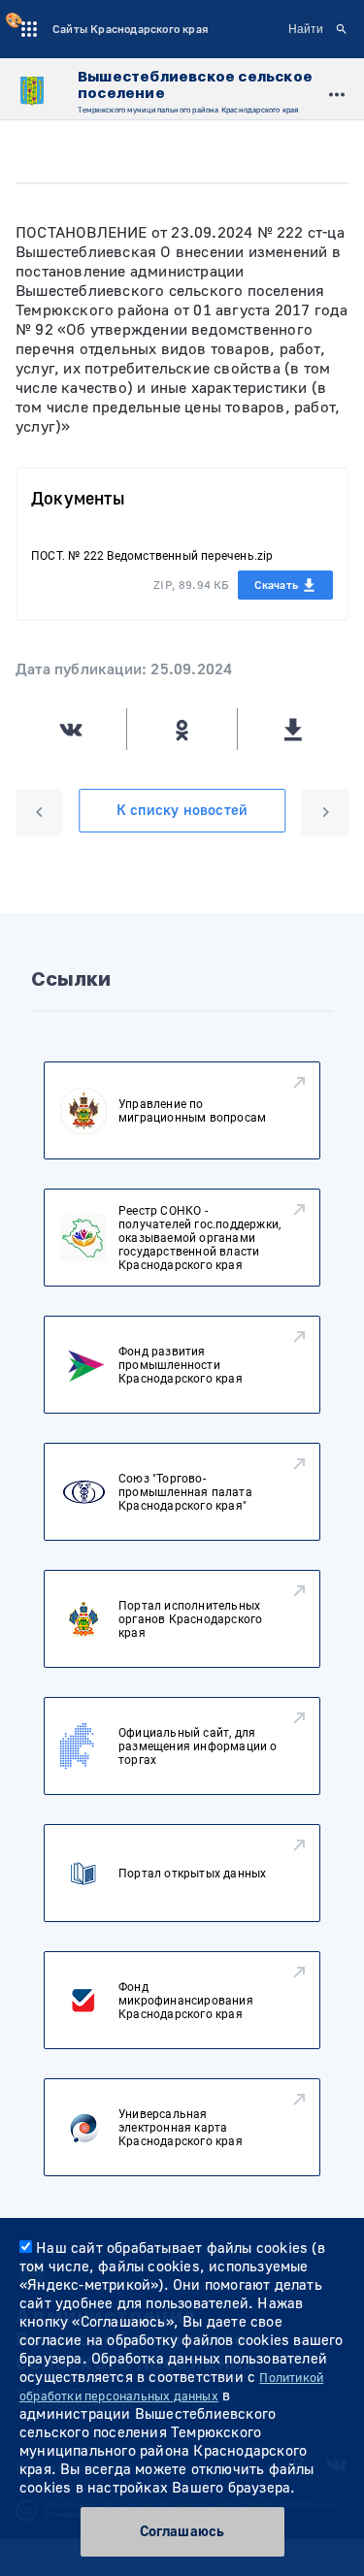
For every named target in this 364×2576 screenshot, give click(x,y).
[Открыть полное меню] (337, 92)
